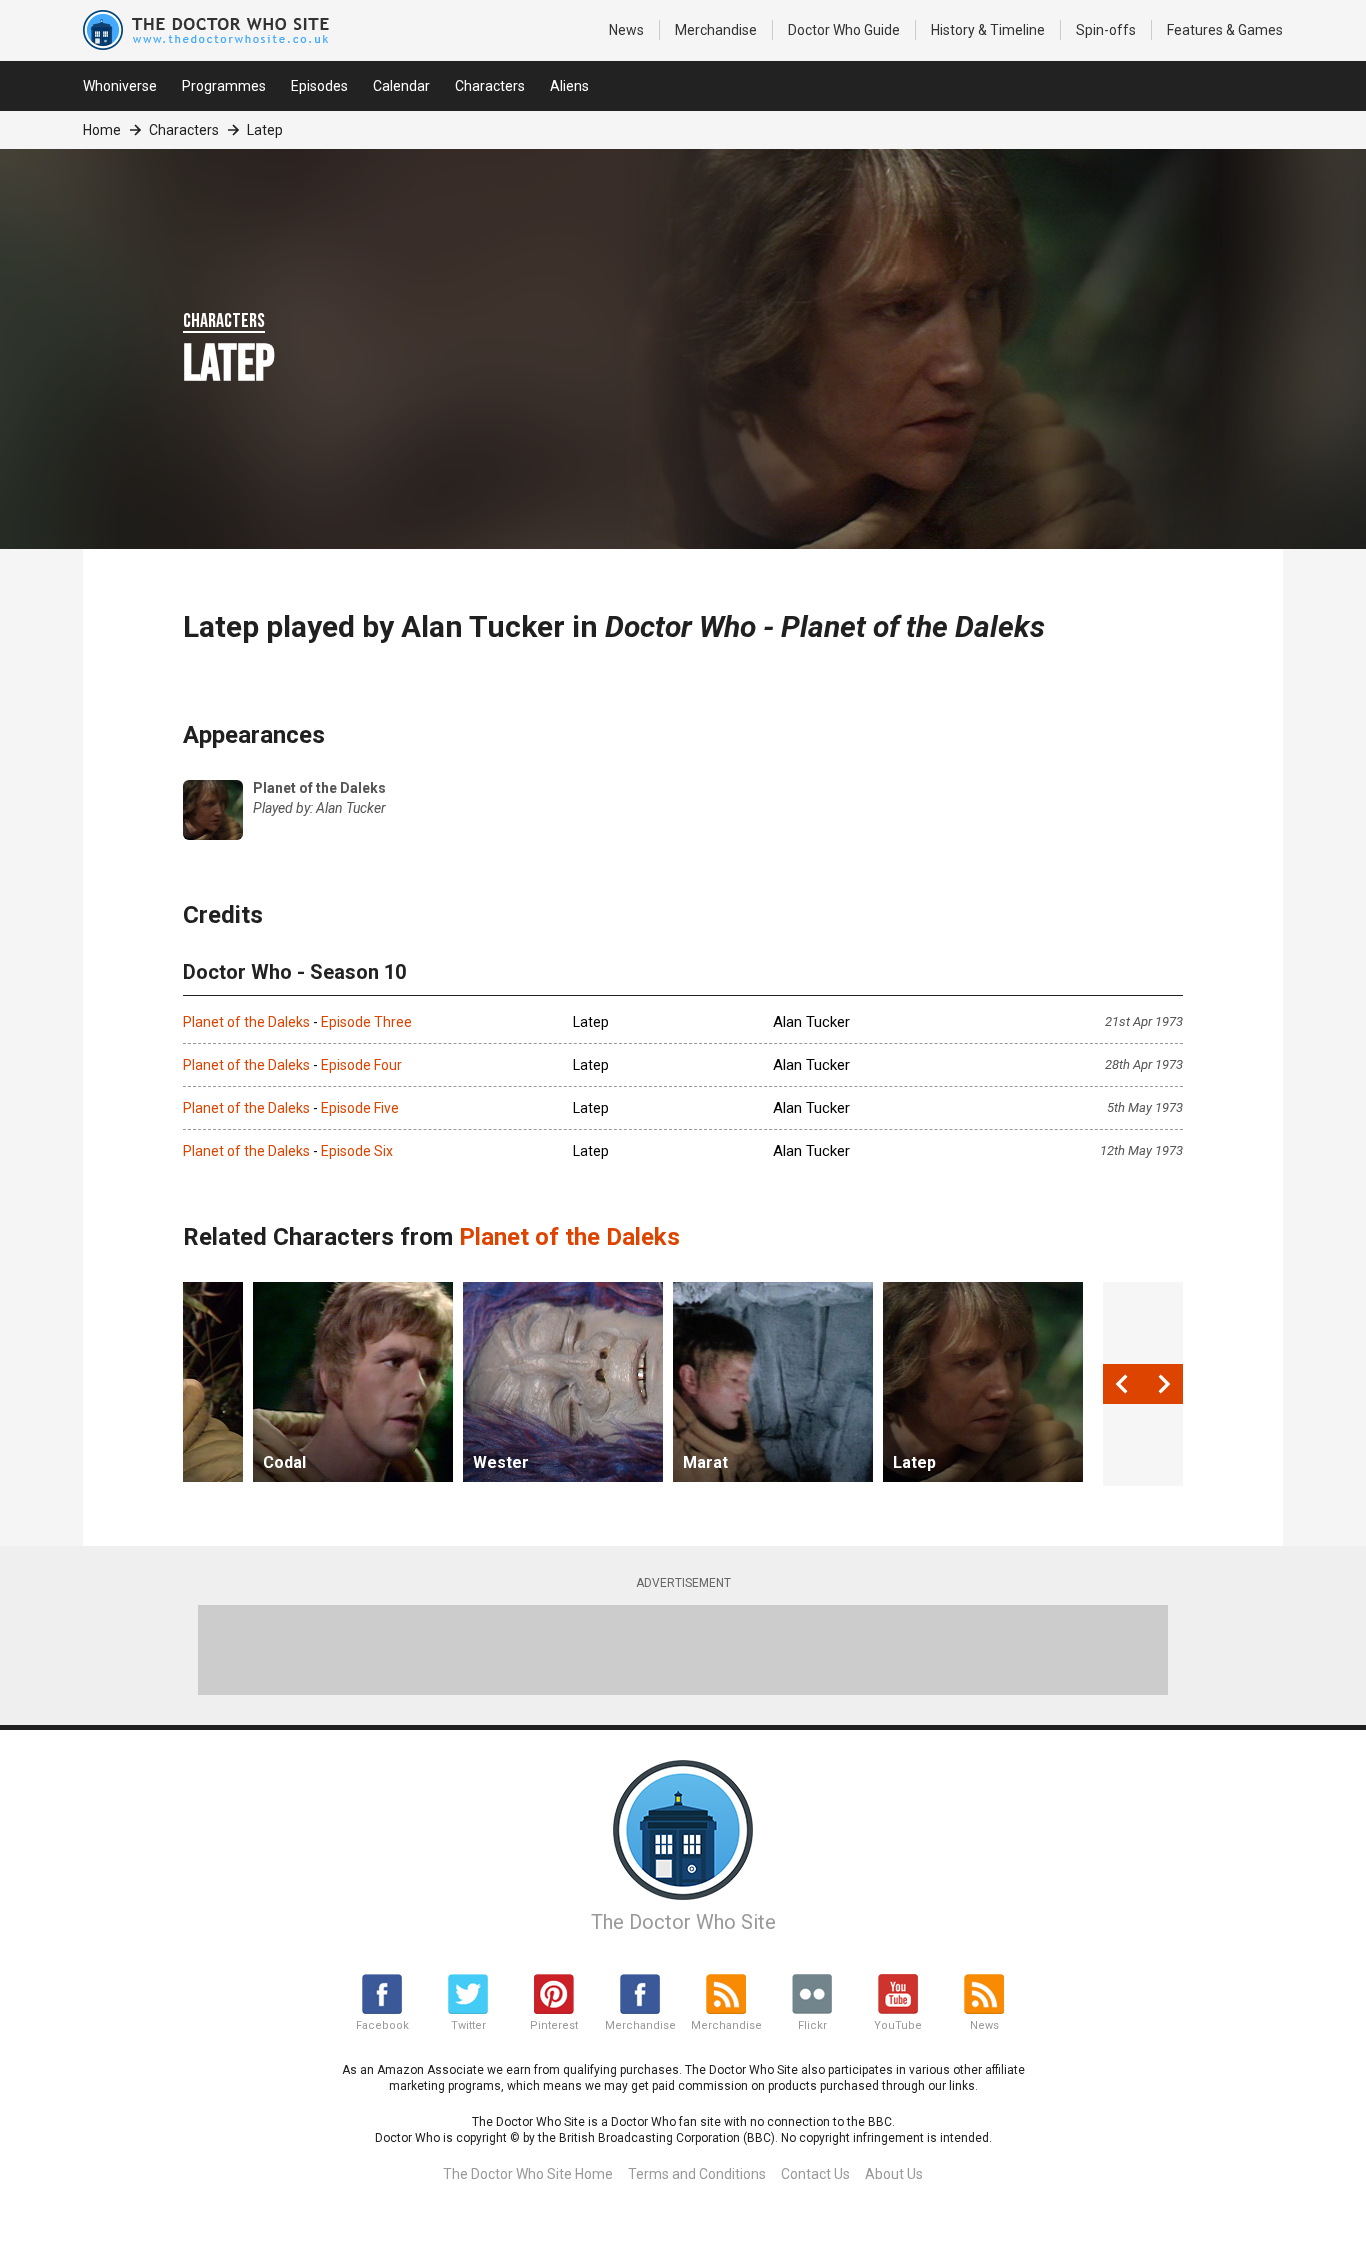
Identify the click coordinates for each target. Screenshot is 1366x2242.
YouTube (898, 2025)
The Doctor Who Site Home (528, 2174)
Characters (490, 86)
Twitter (468, 2025)
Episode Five (360, 1108)
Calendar (401, 86)
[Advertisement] (683, 1650)
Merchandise (716, 30)
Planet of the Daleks (246, 1022)
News (626, 30)
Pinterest (554, 2025)
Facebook (382, 2025)
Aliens (569, 86)
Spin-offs (1106, 30)
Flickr (812, 2025)
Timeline (988, 30)
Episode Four (361, 1065)
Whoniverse (120, 86)
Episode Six (357, 1151)
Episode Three (366, 1022)
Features (1225, 30)
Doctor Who (844, 30)
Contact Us (815, 2174)
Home (102, 130)
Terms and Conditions (697, 2174)
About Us (894, 2174)
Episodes (319, 86)
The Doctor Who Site (683, 1922)
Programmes (224, 86)
